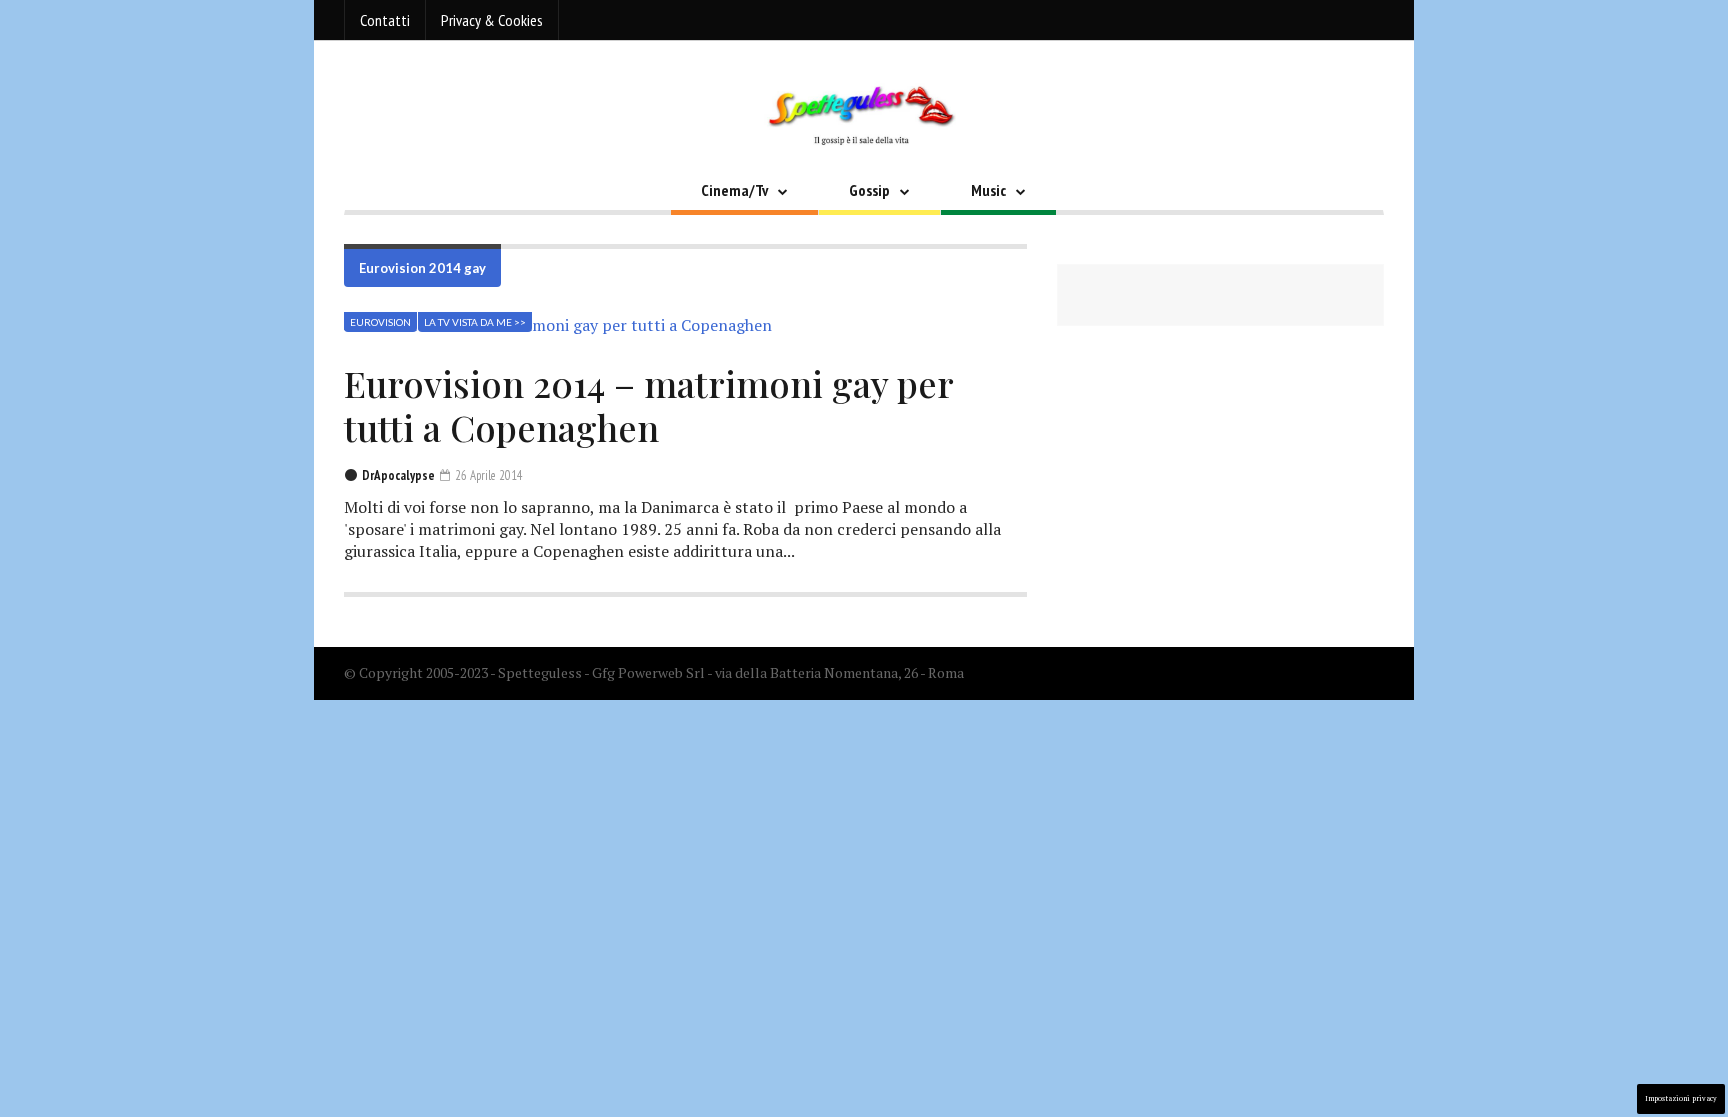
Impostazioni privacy (1681, 1098)
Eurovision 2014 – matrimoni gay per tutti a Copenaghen (648, 405)
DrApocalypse (398, 475)
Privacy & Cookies (492, 20)
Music (988, 190)
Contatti (385, 20)
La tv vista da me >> (475, 322)
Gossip (869, 190)
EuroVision (380, 322)
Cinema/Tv (734, 190)
